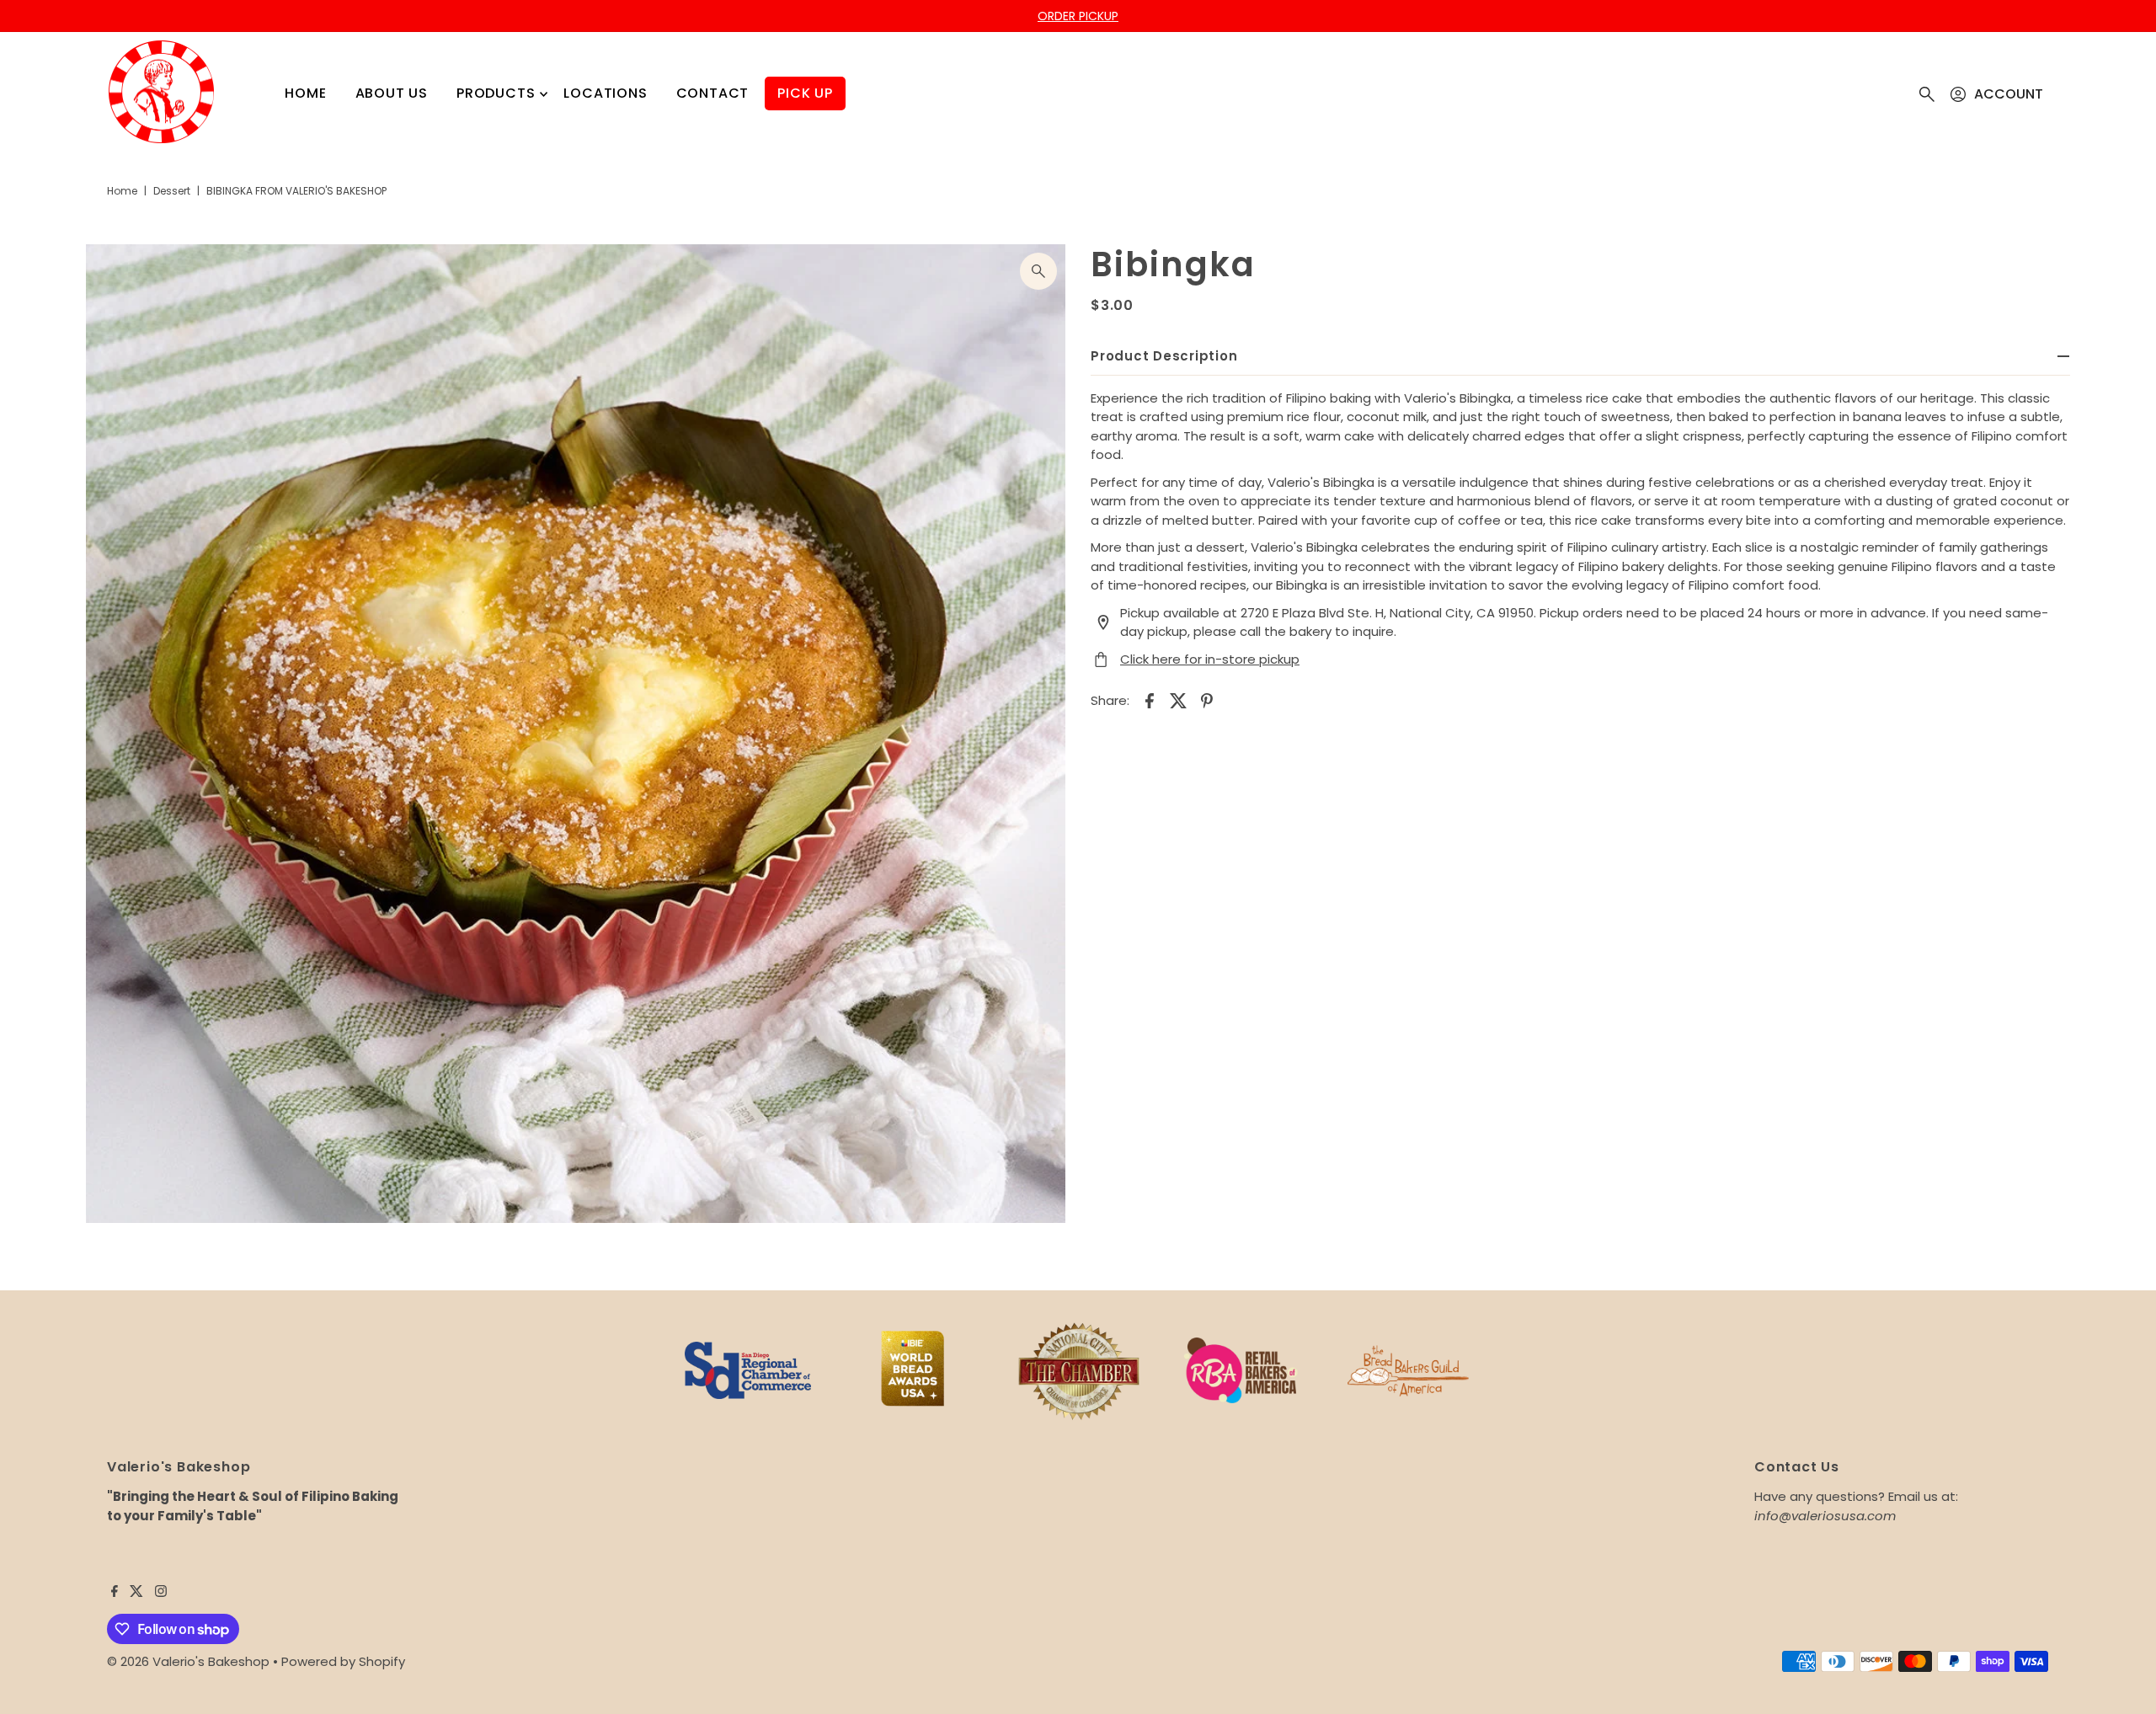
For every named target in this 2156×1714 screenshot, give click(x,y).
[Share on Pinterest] (1207, 700)
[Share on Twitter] (1178, 700)
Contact (713, 93)
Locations (605, 93)
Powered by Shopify (343, 1661)
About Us (392, 93)
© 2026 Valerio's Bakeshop (188, 1661)
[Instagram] (161, 1593)
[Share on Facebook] (1150, 700)
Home (305, 93)
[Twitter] (136, 1593)
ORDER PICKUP (1078, 16)
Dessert (172, 191)
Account (2009, 94)
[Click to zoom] (1038, 271)
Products (496, 93)
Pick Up (805, 93)
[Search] (1927, 94)
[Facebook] (115, 1593)
